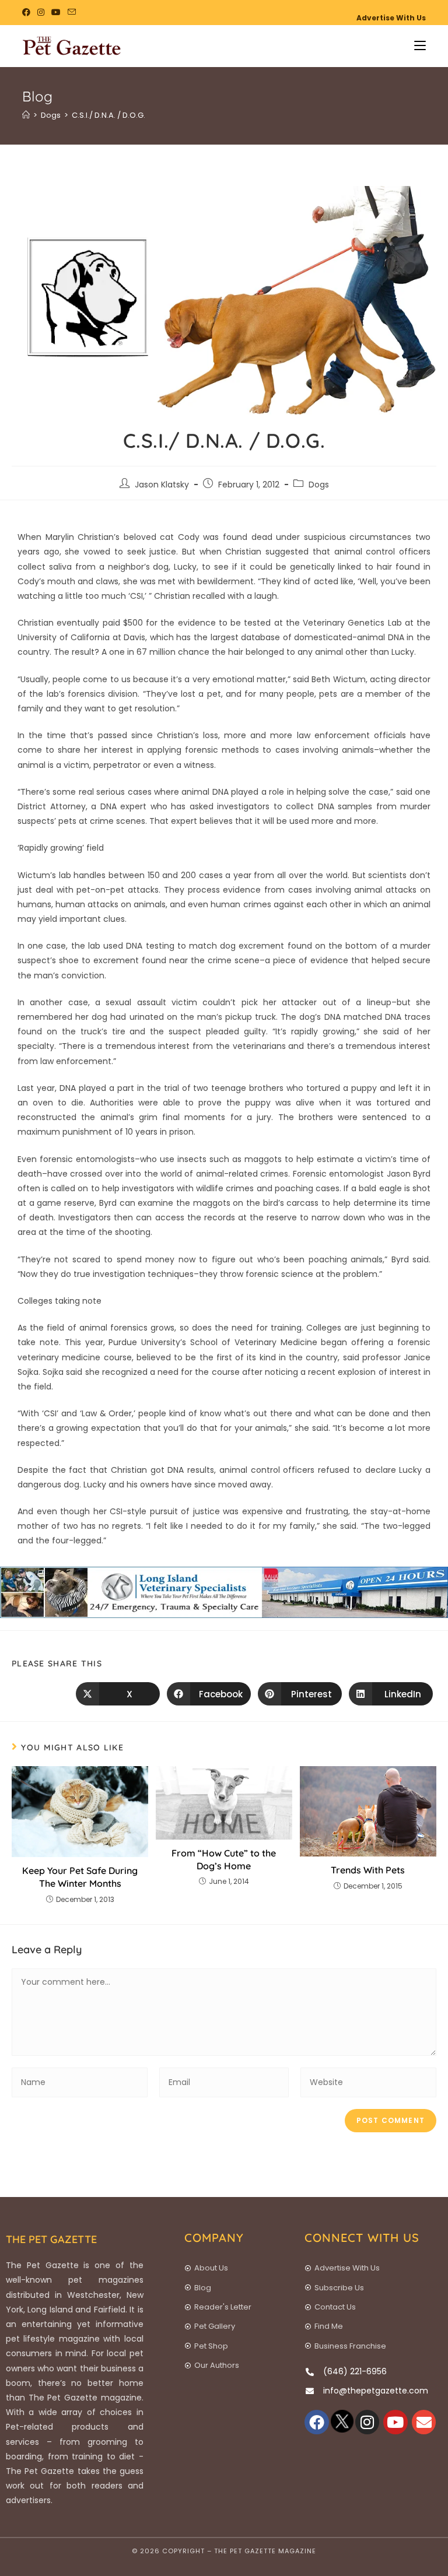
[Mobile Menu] (416, 46)
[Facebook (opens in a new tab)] (28, 12)
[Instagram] (367, 2422)
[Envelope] (424, 2422)
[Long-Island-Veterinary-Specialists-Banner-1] (224, 1592)
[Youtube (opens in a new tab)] (56, 12)
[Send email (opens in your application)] (72, 12)
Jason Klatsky (162, 485)
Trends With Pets (368, 1870)
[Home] (26, 115)
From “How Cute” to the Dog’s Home (224, 1859)
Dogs (319, 485)
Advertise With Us (391, 18)
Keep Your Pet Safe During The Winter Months (80, 1877)
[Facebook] (317, 2422)
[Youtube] (395, 2422)
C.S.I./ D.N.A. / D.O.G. (108, 115)
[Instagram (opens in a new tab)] (41, 12)
